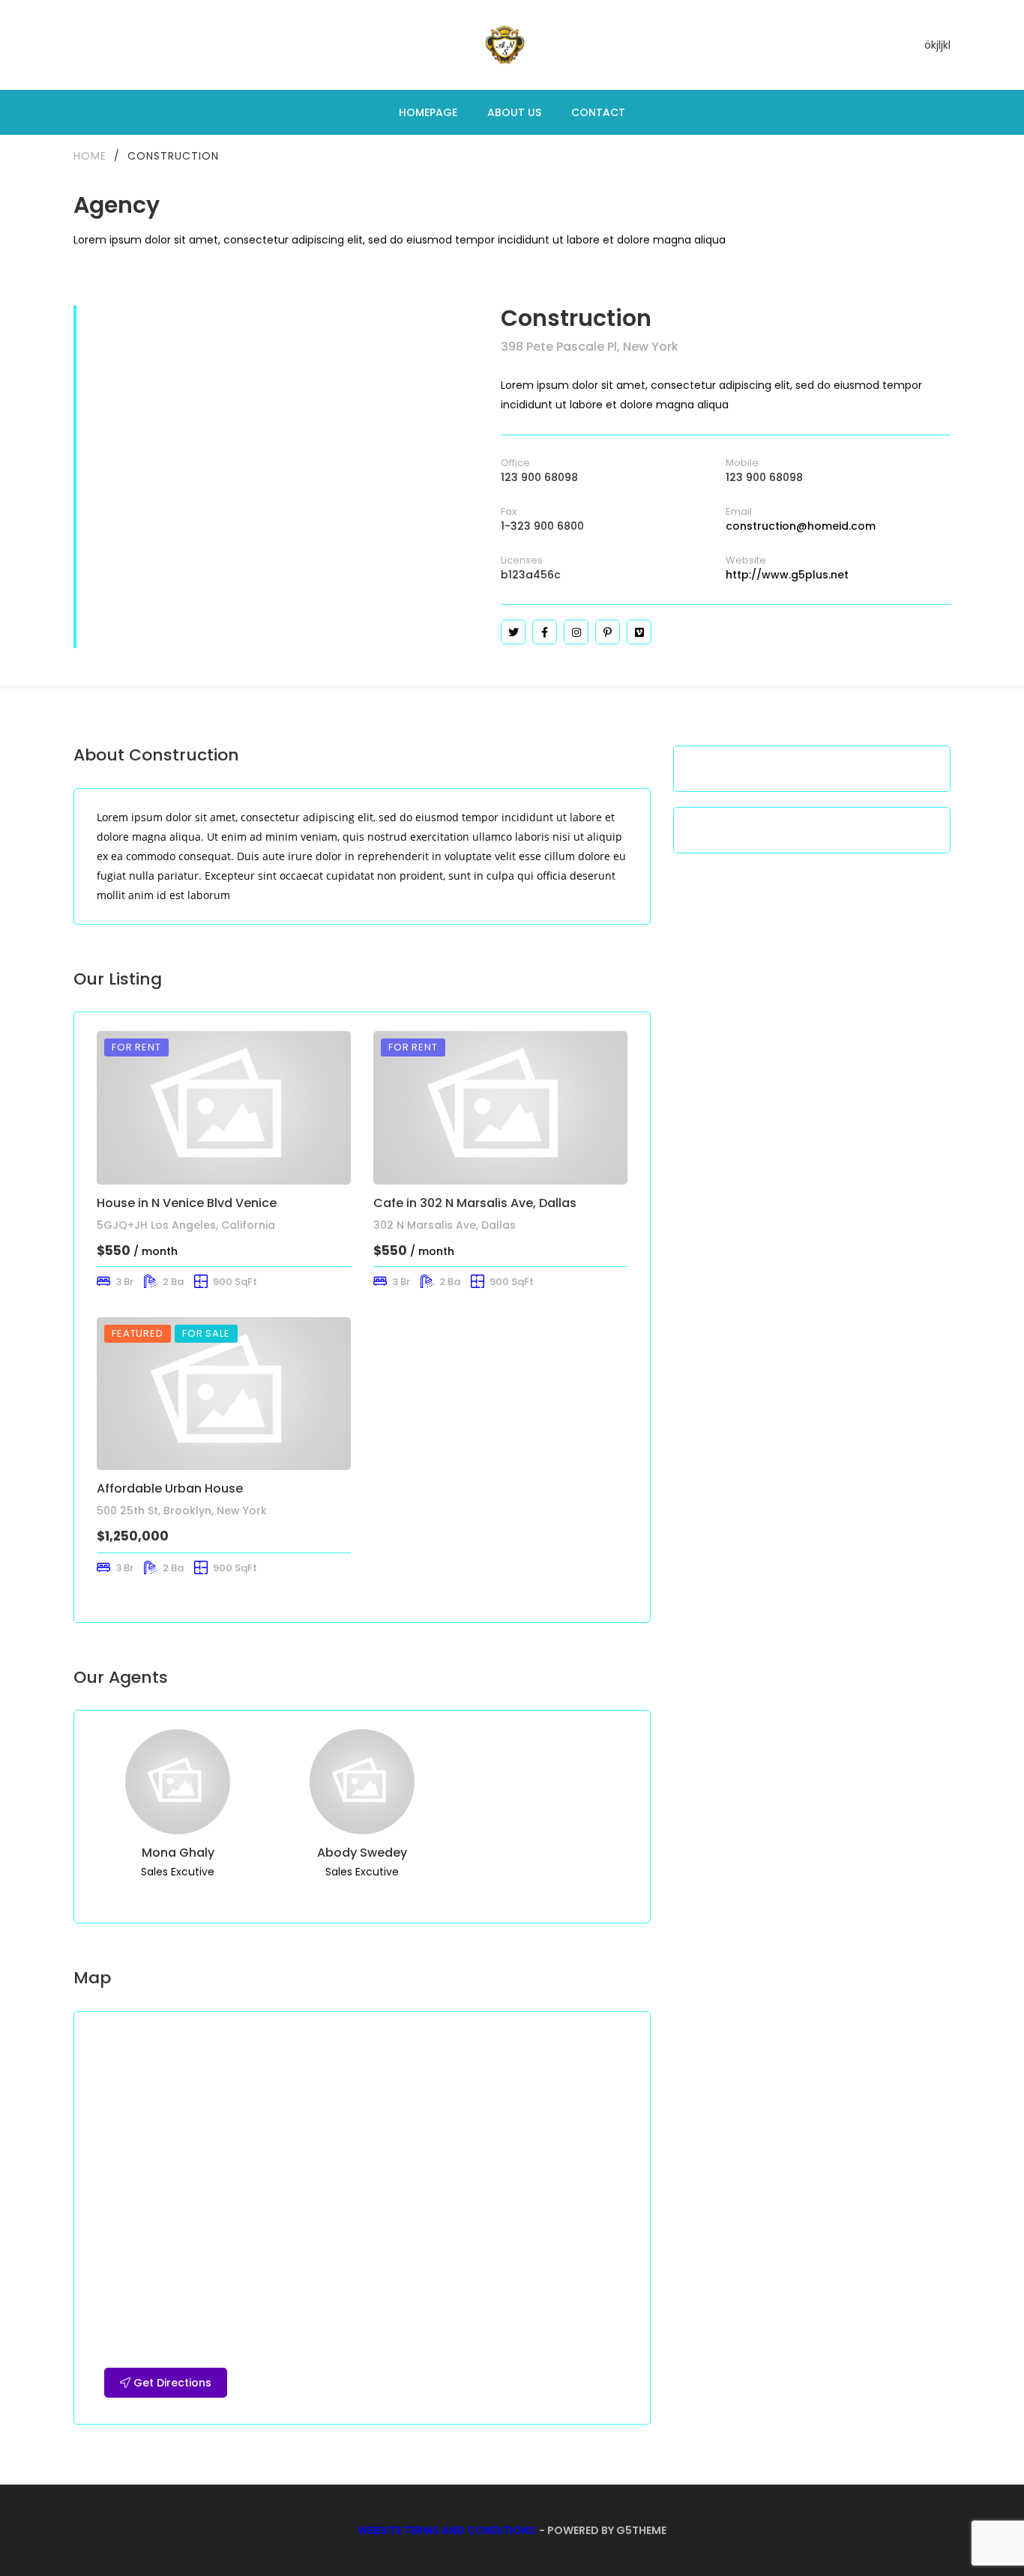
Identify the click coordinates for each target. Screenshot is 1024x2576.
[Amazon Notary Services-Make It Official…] (504, 45)
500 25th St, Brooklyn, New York (182, 1511)
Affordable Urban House (170, 1488)
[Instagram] (576, 632)
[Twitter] (513, 632)
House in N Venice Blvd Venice (187, 1203)
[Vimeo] (639, 632)
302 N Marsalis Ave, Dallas (445, 1225)
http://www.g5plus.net (787, 575)
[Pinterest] (608, 632)
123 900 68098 (539, 477)
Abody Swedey (362, 1853)
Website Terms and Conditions (447, 2530)
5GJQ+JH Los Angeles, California (186, 1225)
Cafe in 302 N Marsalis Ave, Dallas (475, 1203)
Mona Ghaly (178, 1853)
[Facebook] (545, 632)
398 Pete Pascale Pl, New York (590, 347)
